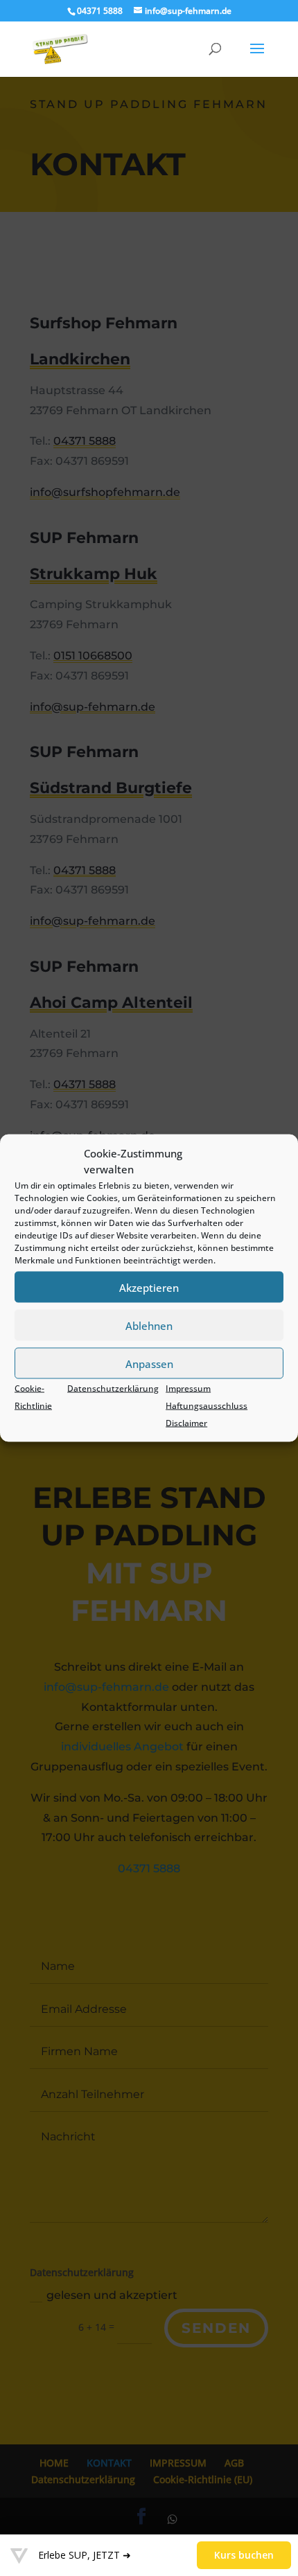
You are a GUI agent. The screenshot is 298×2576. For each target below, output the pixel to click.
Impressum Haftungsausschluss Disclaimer (207, 1406)
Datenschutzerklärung (113, 1388)
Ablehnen (149, 1325)
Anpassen (149, 1363)
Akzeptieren (149, 1287)
